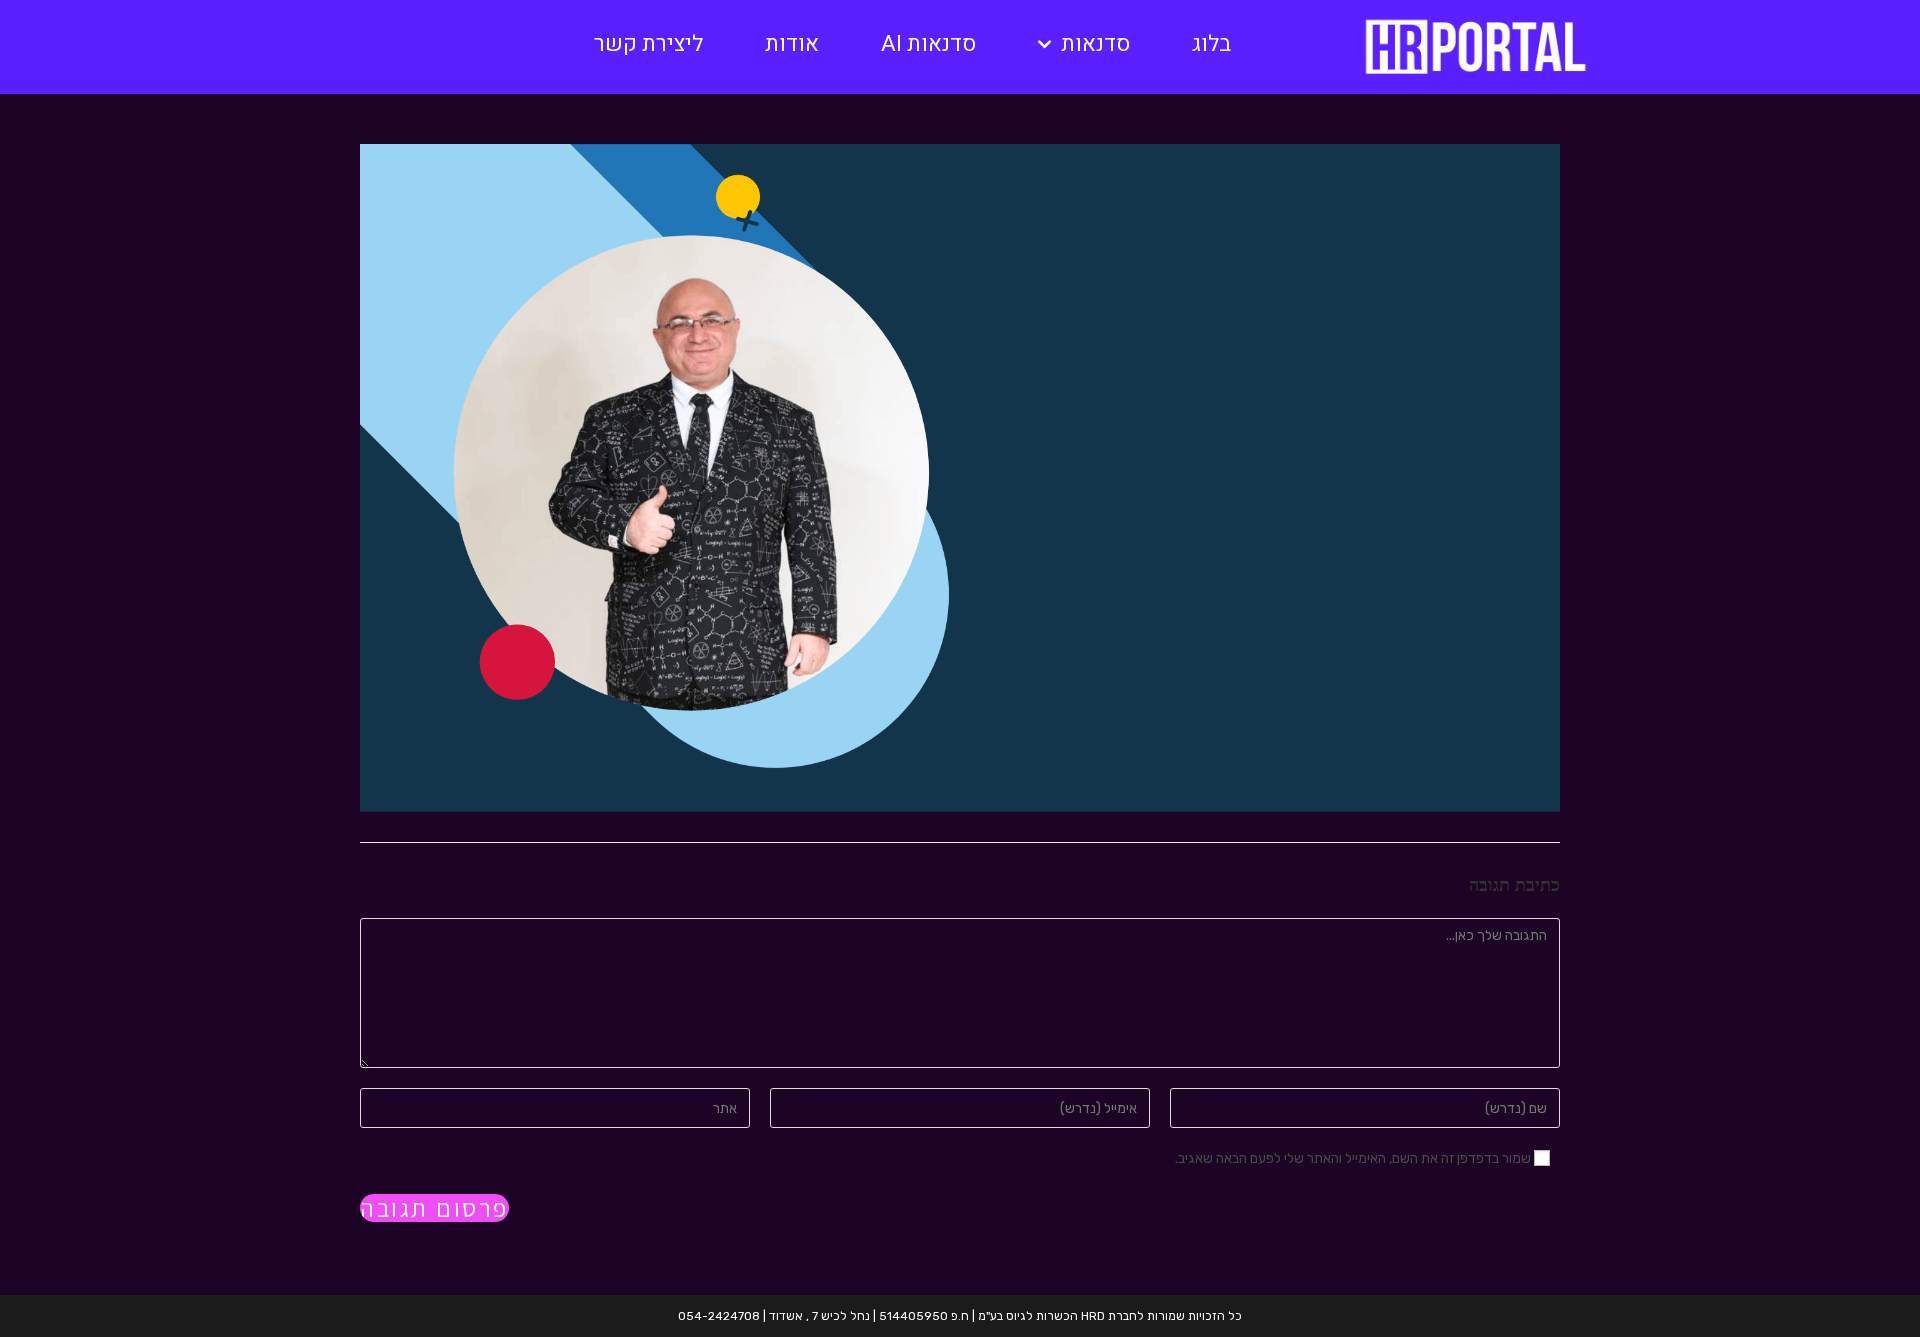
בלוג (1211, 44)
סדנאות (1095, 44)
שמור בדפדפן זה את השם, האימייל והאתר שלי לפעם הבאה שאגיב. (1353, 1158)
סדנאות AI (928, 44)
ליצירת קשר (648, 44)
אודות (792, 44)
